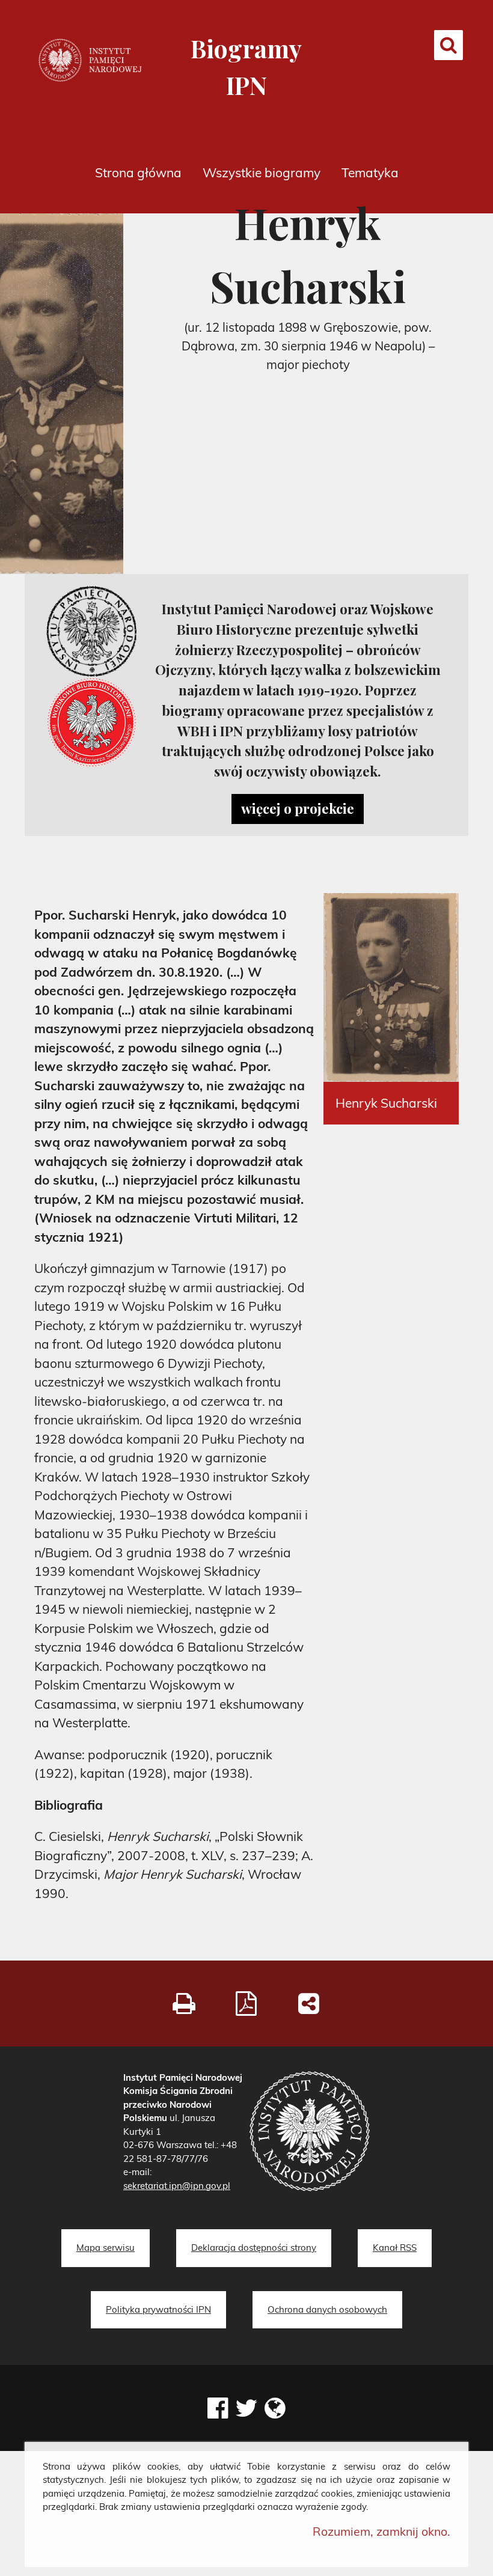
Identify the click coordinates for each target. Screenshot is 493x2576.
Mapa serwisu (106, 2248)
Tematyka (370, 172)
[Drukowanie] (184, 2003)
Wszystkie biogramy (262, 172)
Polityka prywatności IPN (158, 2309)
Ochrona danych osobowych (327, 2309)
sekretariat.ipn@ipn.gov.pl (177, 2186)
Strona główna (138, 172)
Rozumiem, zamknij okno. (381, 2531)
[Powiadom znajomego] (309, 2003)
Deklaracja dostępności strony (254, 2248)
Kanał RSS (395, 2248)
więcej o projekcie (298, 808)
